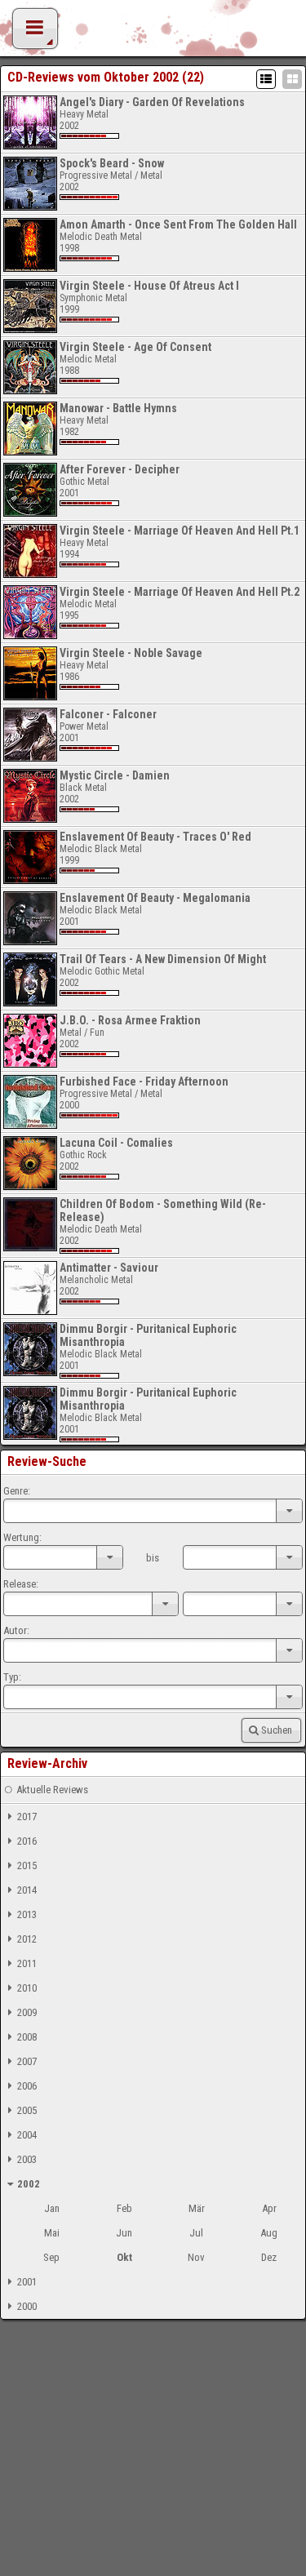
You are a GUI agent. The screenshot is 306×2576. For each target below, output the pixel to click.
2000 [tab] (27, 2306)
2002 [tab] (29, 2184)
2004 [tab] (27, 2135)
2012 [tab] (27, 1939)
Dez (269, 2257)
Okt (124, 2257)
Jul (196, 2233)
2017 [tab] (27, 1817)
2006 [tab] (27, 2086)
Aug (269, 2233)
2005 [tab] (27, 2110)
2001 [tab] (27, 2282)
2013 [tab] (27, 1914)
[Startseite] (153, 33)
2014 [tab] (27, 1890)
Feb (124, 2208)
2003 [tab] (27, 2159)
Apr (269, 2208)
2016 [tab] (27, 1841)
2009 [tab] (27, 2012)
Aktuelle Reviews (52, 1790)
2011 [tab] (27, 1963)
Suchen (277, 1730)
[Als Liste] (266, 79)
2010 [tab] (27, 1988)
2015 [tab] (27, 1865)
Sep (51, 2257)
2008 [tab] (27, 2037)
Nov (196, 2257)
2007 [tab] (27, 2061)
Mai (52, 2233)
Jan (52, 2208)
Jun (124, 2233)
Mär (197, 2208)
